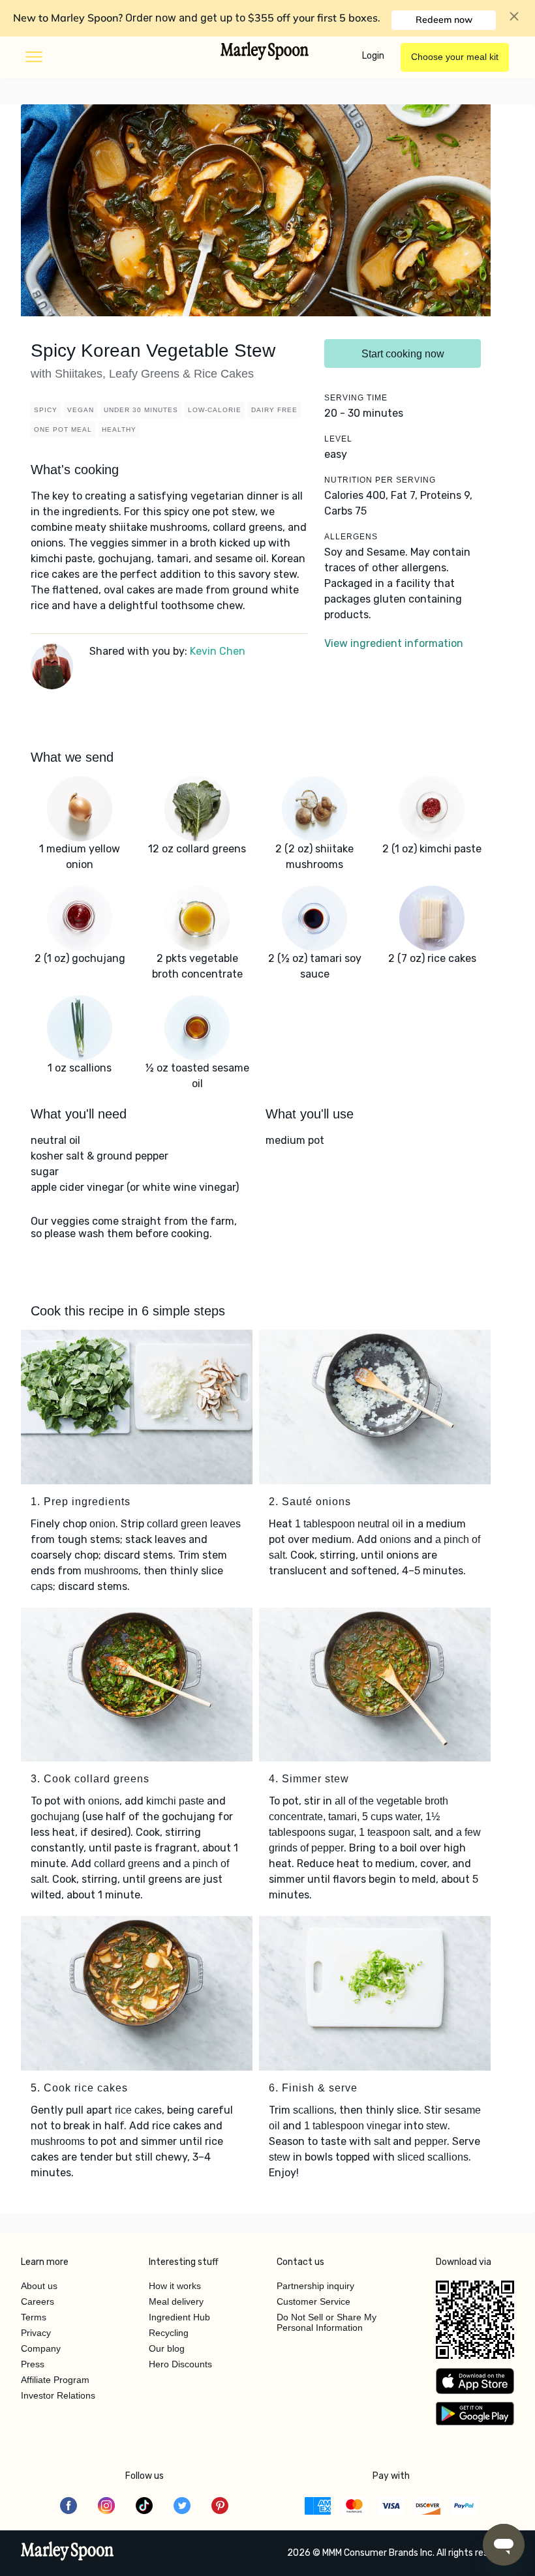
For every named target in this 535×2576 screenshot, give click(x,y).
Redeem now (444, 20)
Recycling (169, 2333)
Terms (34, 2317)
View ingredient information (394, 643)
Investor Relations (58, 2395)
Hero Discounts (180, 2364)
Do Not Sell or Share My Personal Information (327, 2322)
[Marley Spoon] (68, 2553)
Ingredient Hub (179, 2317)
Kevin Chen (218, 651)
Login (373, 56)
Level (338, 439)
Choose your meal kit (455, 57)
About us (39, 2286)
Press (33, 2364)
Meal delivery (176, 2301)
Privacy (36, 2333)
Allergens (351, 537)
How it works (175, 2286)
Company (41, 2348)
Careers (38, 2301)
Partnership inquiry (315, 2286)
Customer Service (313, 2301)
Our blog (167, 2348)
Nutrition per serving (380, 480)
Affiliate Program (55, 2380)
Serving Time (356, 398)
